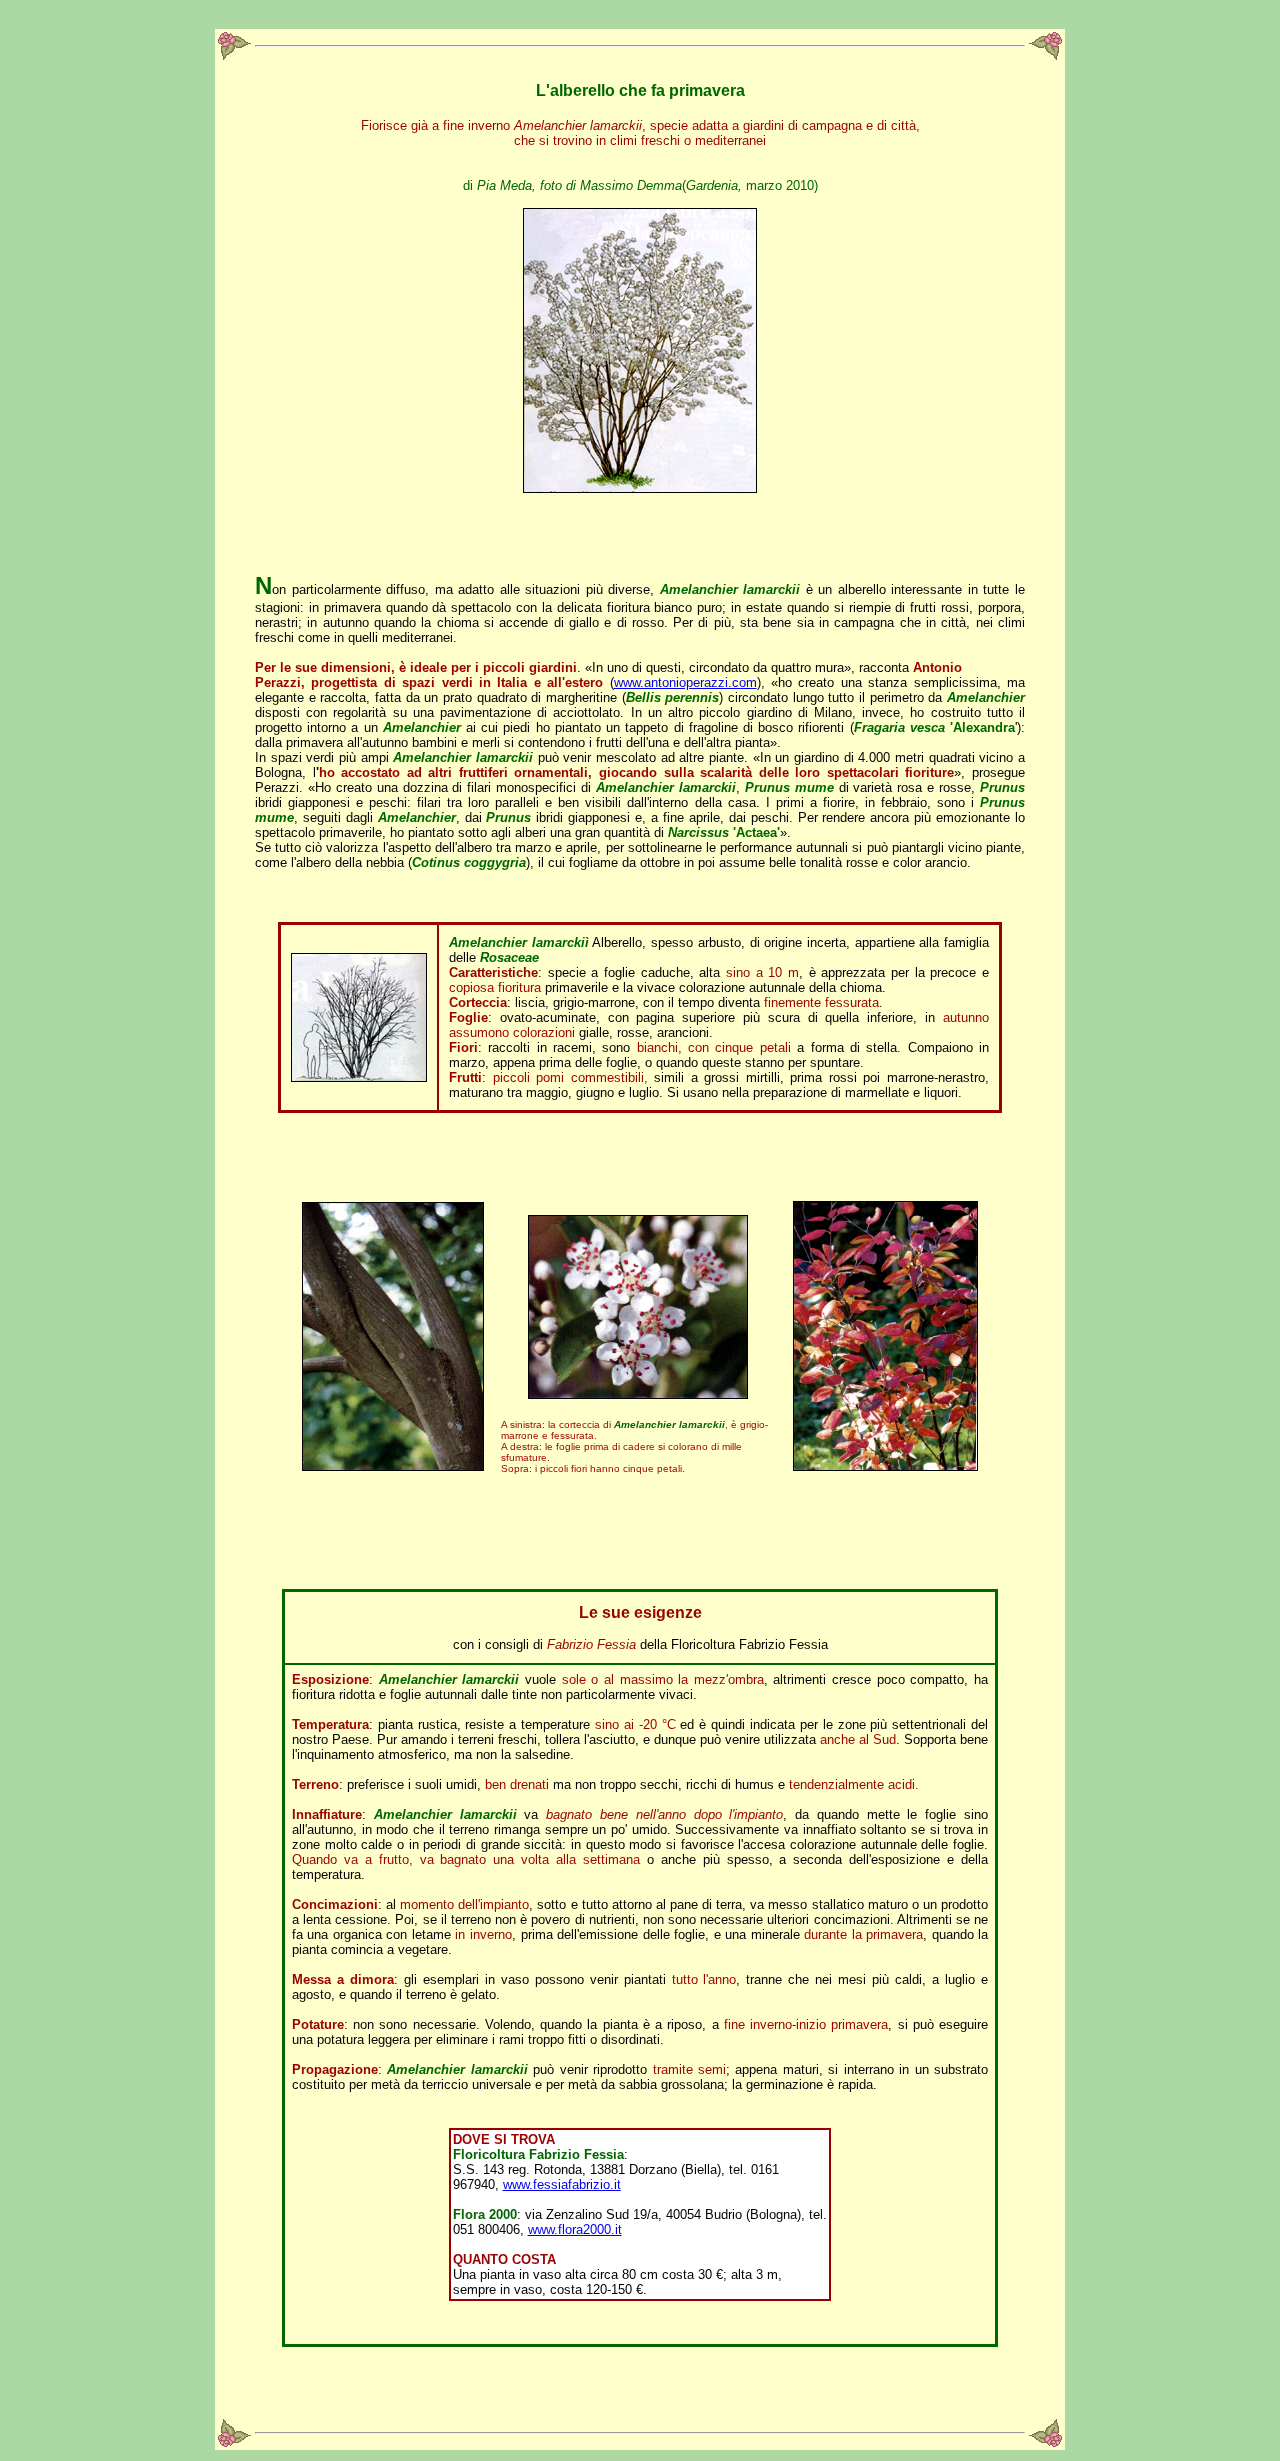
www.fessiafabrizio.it (562, 2184)
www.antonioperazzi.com (685, 682)
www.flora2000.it (575, 2229)
